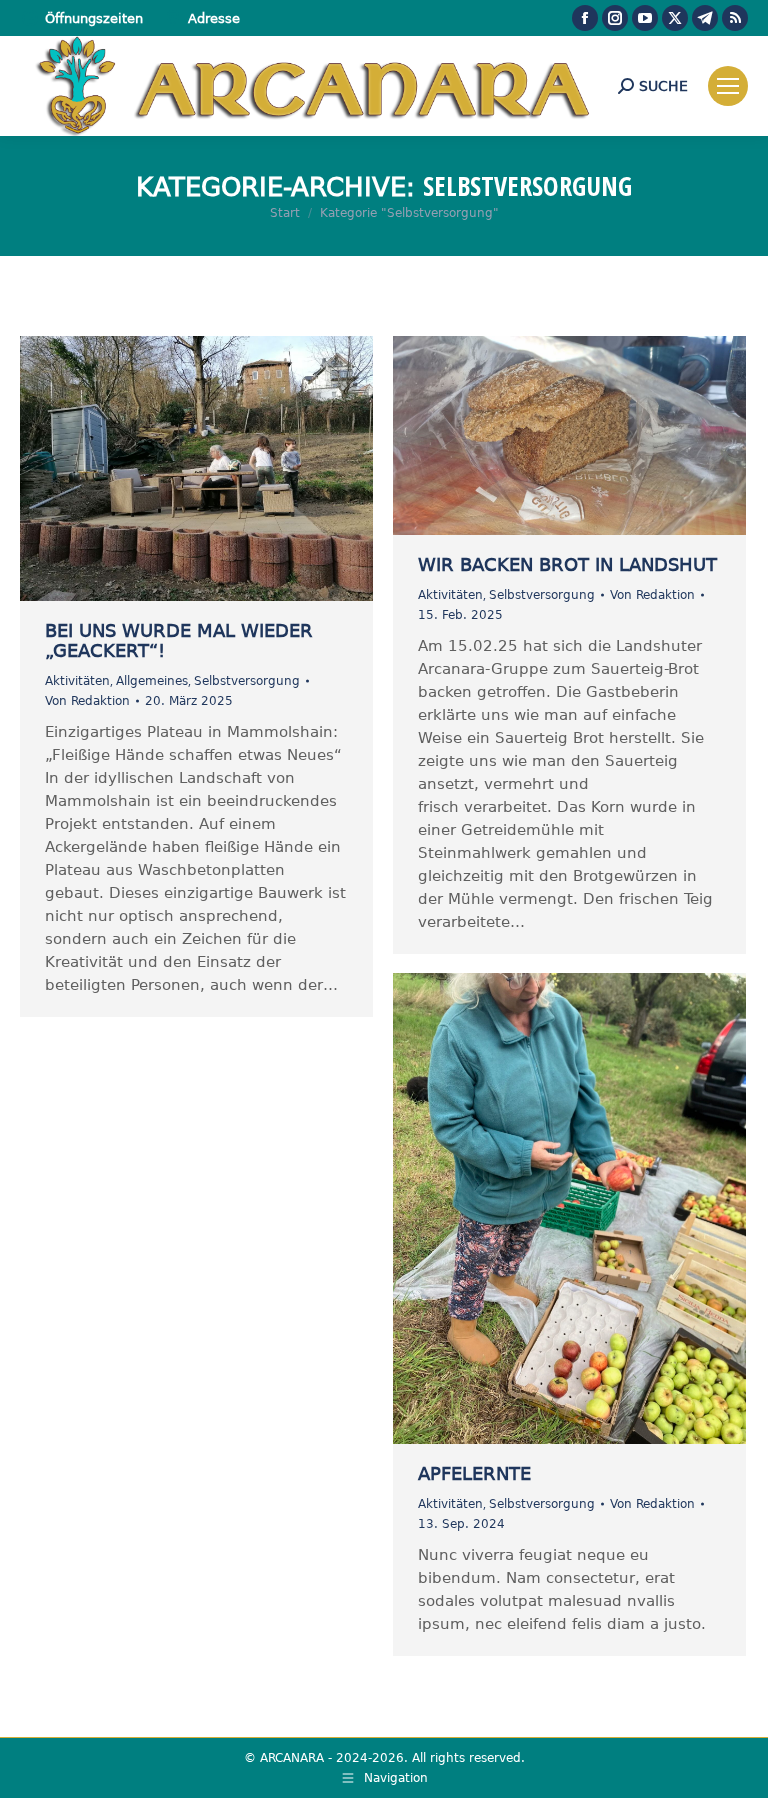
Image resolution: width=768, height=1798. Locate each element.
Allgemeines (152, 681)
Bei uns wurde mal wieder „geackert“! (179, 640)
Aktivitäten (77, 681)
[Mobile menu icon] (728, 86)
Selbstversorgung (247, 681)
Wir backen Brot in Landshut (567, 564)
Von (87, 701)
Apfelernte (474, 1473)
